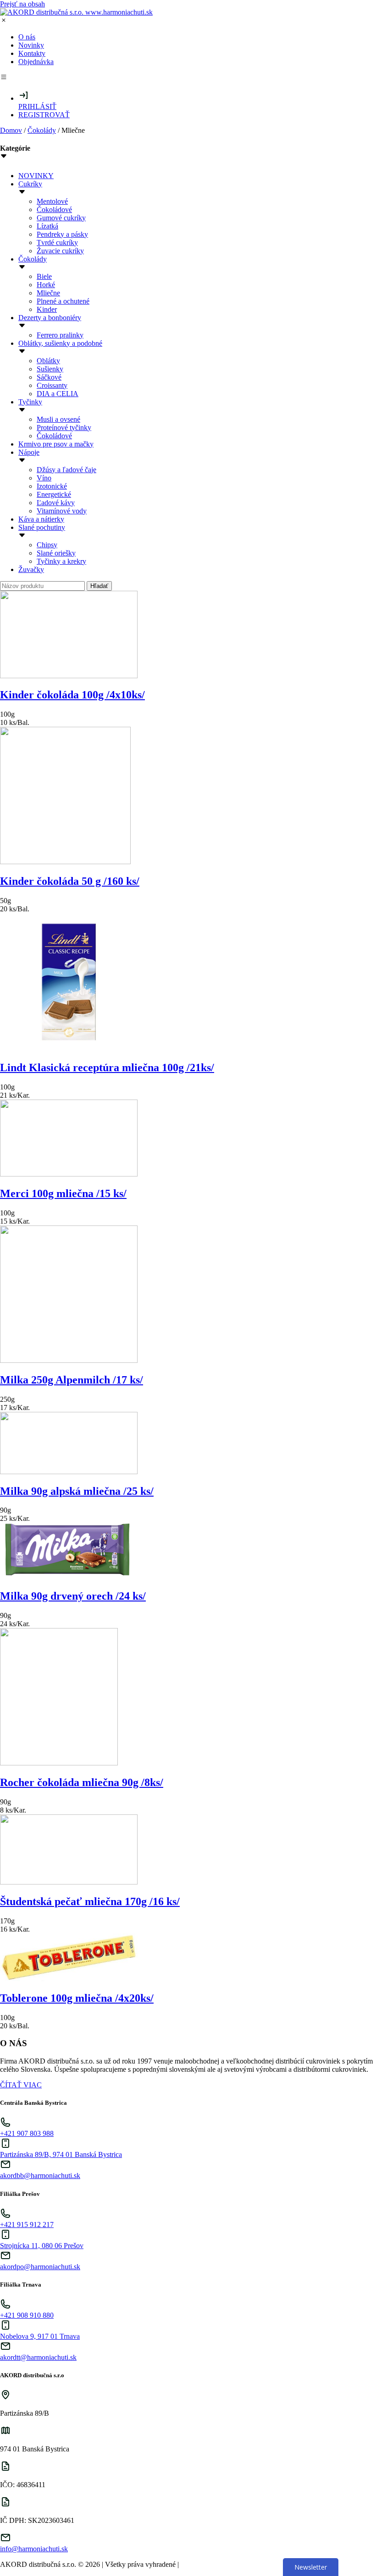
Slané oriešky (56, 553)
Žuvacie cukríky (60, 251)
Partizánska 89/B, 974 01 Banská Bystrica (61, 2154)
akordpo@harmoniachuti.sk (40, 2267)
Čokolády (42, 130)
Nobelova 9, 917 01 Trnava (40, 2336)
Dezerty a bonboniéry (50, 318)
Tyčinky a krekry (61, 561)
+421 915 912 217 (27, 2225)
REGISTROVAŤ (44, 115)
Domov (11, 130)
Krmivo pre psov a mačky (56, 444)
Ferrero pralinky (60, 335)
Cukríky (30, 184)
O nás (27, 37)
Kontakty (32, 53)
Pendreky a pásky (62, 234)
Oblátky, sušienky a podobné (60, 343)
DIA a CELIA (58, 394)
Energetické (54, 494)
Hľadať (99, 586)
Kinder (47, 309)
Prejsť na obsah (22, 4)
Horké (46, 285)
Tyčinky (30, 402)
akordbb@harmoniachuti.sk (40, 2176)
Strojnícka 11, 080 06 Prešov (42, 2246)
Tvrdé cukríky (57, 242)
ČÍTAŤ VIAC (21, 2085)
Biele (44, 276)
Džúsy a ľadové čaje (66, 470)
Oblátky (48, 361)
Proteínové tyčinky (64, 428)
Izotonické (52, 486)
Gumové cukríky (61, 218)
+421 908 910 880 (27, 2315)
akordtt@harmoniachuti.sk (38, 2357)
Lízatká (47, 226)
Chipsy (47, 545)
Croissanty (52, 385)
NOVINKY (36, 176)
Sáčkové (49, 377)
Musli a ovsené (58, 419)
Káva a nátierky (41, 519)
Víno (44, 478)
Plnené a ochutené (63, 301)
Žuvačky (31, 569)
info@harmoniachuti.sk (34, 2549)
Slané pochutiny (42, 527)
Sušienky (50, 369)
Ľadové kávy (56, 503)
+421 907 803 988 (27, 2133)
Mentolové (52, 201)
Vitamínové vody (62, 511)
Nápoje (29, 452)
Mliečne (48, 293)
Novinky (31, 45)
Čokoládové (54, 210)
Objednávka (36, 62)
